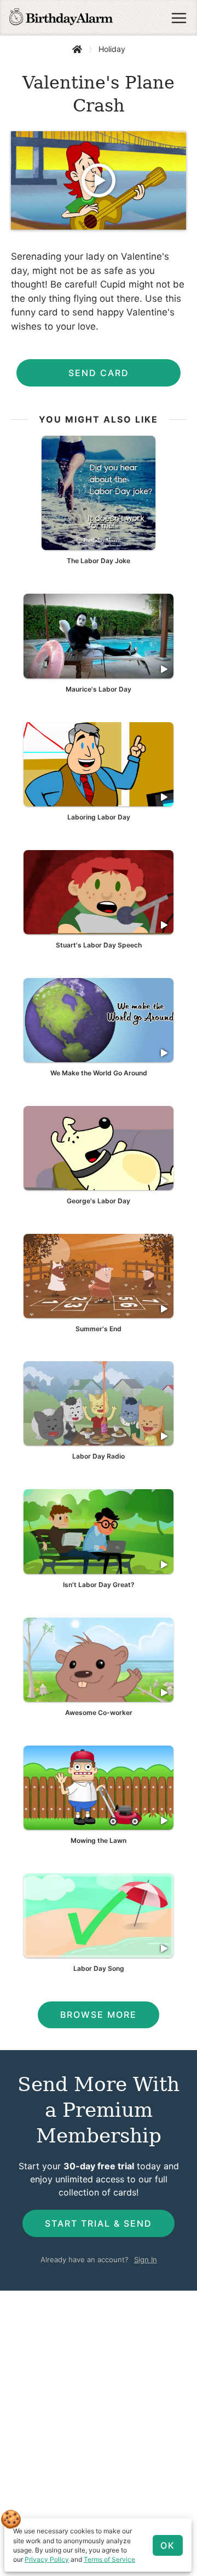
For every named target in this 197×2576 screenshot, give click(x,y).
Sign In (146, 2259)
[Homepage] (61, 18)
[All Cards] (77, 49)
